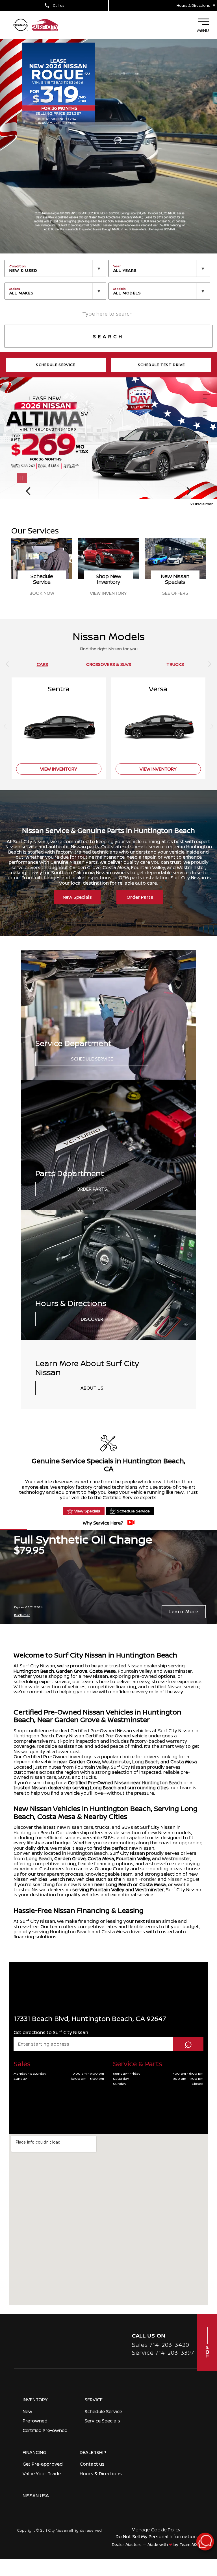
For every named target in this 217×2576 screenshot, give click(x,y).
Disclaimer (203, 504)
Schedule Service (92, 1059)
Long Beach (145, 1762)
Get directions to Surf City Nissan (51, 2032)
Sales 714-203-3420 (161, 2345)
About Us (92, 1388)
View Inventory (175, 593)
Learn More (184, 1611)
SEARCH (108, 336)
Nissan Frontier (139, 1879)
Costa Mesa (103, 1671)
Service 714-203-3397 (163, 2353)
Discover (92, 1319)
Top (207, 2351)
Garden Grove (72, 1671)
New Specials (77, 897)
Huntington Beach (34, 1671)
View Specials (87, 1511)
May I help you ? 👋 (185, 2527)
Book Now (108, 593)
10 (207, 433)
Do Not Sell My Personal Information (156, 2536)
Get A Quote (42, 593)
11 (207, 437)
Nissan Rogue (183, 1879)
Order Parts (140, 897)
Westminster (116, 1762)
